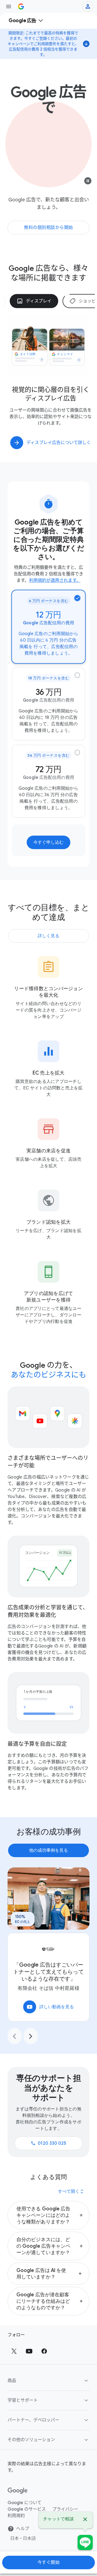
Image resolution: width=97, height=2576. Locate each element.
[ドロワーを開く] (9, 6)
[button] (48, 2215)
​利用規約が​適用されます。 (55, 580)
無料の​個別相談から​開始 (48, 228)
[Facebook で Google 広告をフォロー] (44, 2351)
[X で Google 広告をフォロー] (14, 2351)
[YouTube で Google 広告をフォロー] (29, 2351)
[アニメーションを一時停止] (88, 182)
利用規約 (16, 2516)
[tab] (34, 301)
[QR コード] (85, 2542)
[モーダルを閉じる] (85, 2520)
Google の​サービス (27, 2509)
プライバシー (65, 2509)
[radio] (48, 627)
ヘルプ (23, 2529)
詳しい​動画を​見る (50, 2007)
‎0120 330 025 (48, 2143)
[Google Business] (21, 6)
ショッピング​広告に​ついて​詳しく (59, 443)
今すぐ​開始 (49, 2562)
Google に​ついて (25, 2503)
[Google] (18, 2491)
